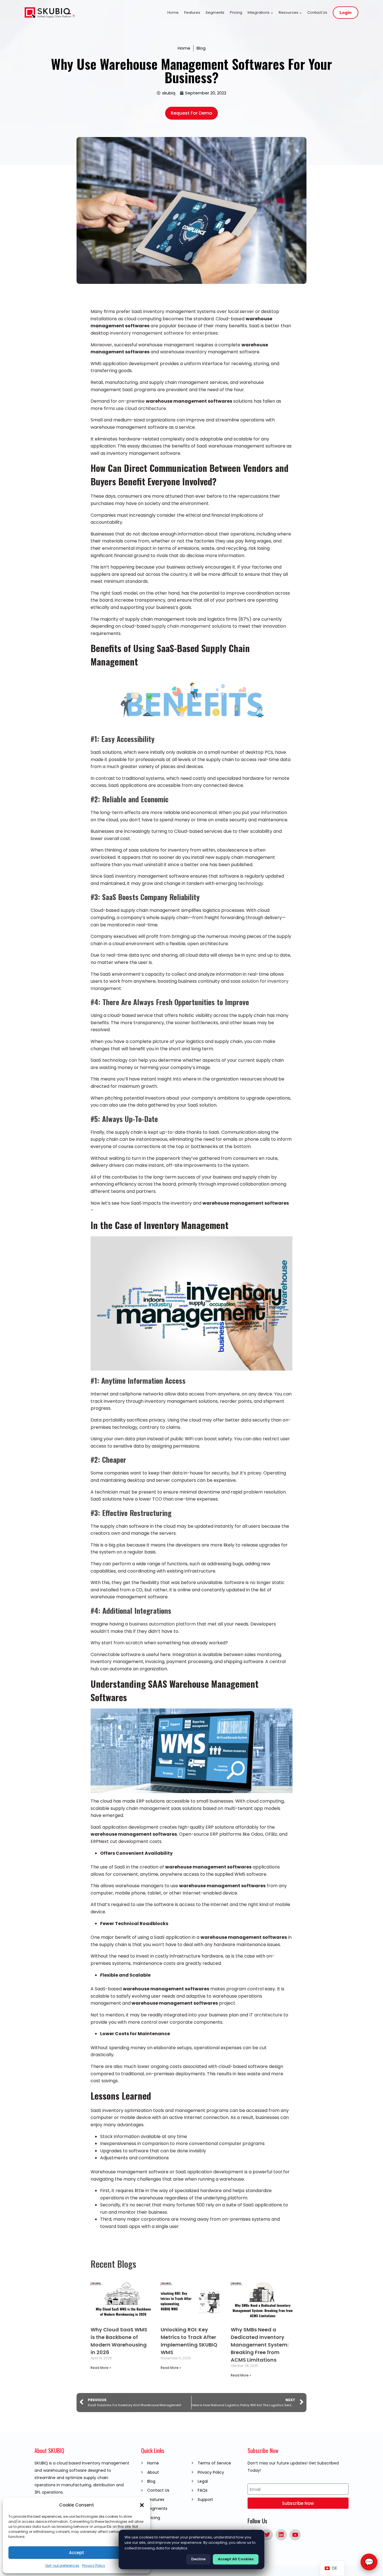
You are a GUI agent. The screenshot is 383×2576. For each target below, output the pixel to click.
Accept (77, 2553)
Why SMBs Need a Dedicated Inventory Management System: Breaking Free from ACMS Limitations (260, 2345)
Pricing (236, 12)
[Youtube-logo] (295, 2535)
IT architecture (266, 2015)
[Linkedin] (281, 2535)
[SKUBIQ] (50, 13)
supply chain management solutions (191, 626)
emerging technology (239, 883)
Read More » (101, 2368)
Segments (215, 12)
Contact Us (317, 12)
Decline (198, 2559)
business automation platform (162, 1624)
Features (192, 12)
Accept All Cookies (236, 2559)
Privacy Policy (94, 2565)
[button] (142, 2505)
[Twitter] (267, 2535)
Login (346, 13)
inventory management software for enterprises (164, 333)
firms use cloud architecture (135, 408)
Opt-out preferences (62, 2565)
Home (173, 12)
